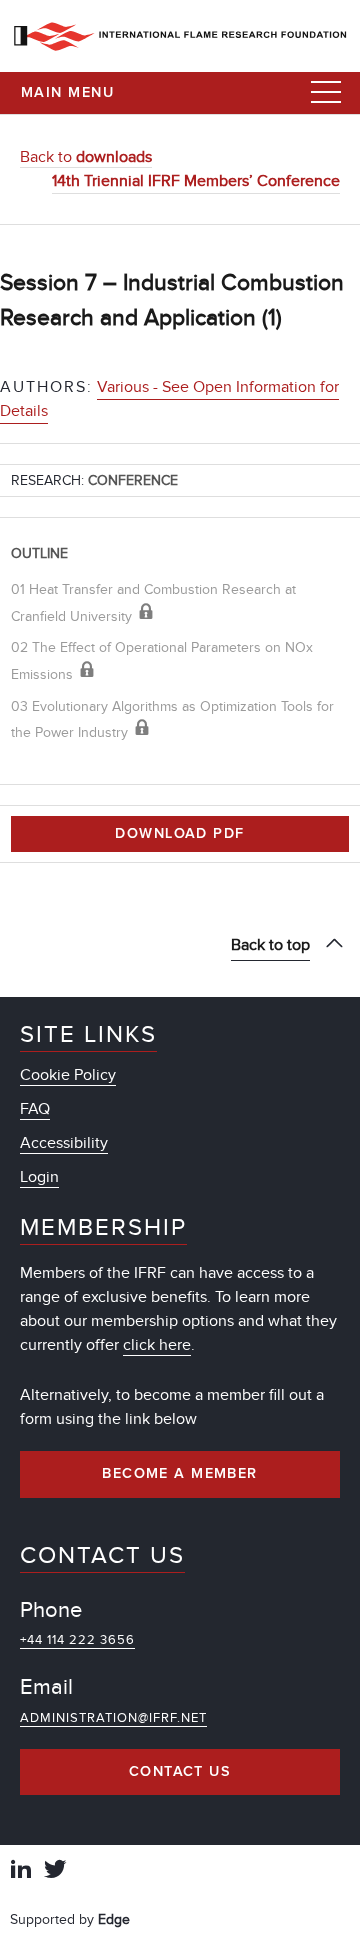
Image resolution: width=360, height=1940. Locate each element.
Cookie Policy (68, 1075)
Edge (114, 1919)
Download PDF (179, 834)
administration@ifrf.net (113, 1718)
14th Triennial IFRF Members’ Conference (196, 181)
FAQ (35, 1109)
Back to (86, 157)
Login (39, 1177)
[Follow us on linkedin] (21, 1871)
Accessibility (64, 1143)
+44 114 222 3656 (77, 1640)
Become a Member (180, 1474)
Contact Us (180, 1772)
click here (157, 1345)
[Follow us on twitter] (55, 1871)
